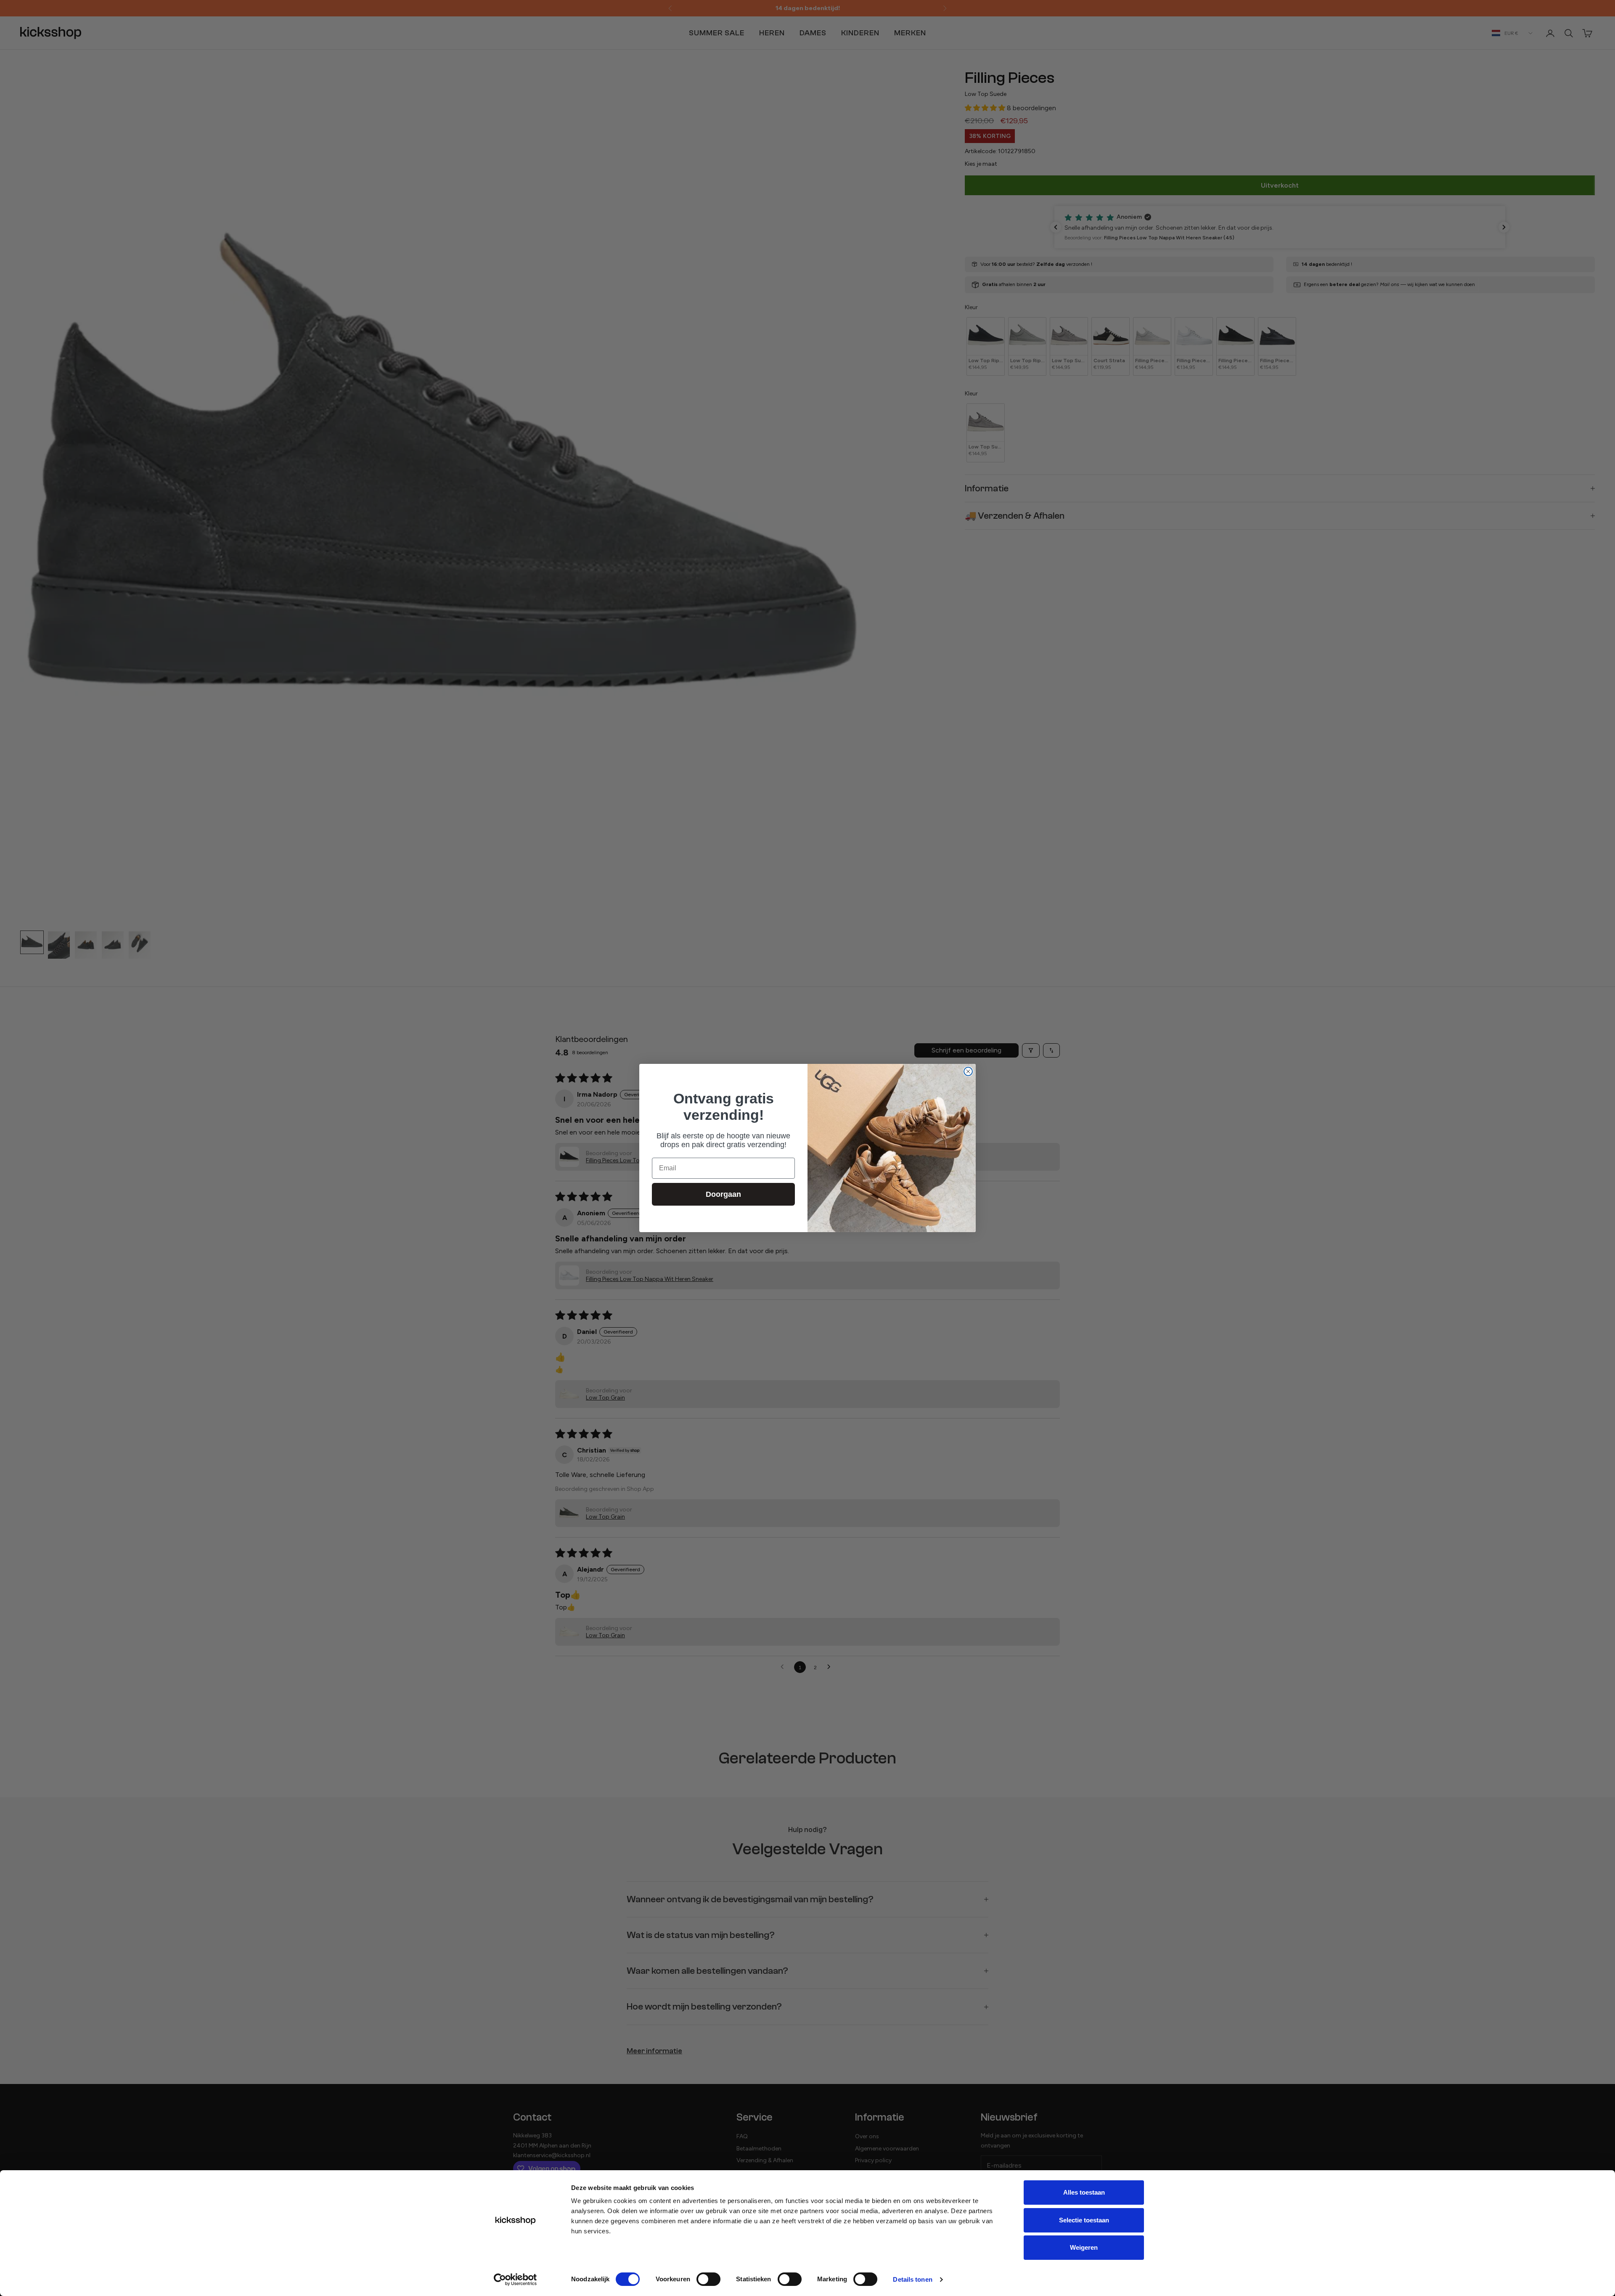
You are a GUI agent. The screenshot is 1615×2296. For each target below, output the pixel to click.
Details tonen (912, 2279)
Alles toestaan (1084, 2192)
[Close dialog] (968, 1071)
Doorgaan (723, 1194)
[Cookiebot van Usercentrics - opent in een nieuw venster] (515, 2280)
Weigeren (1084, 2247)
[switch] (708, 2279)
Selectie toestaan (1084, 2220)
